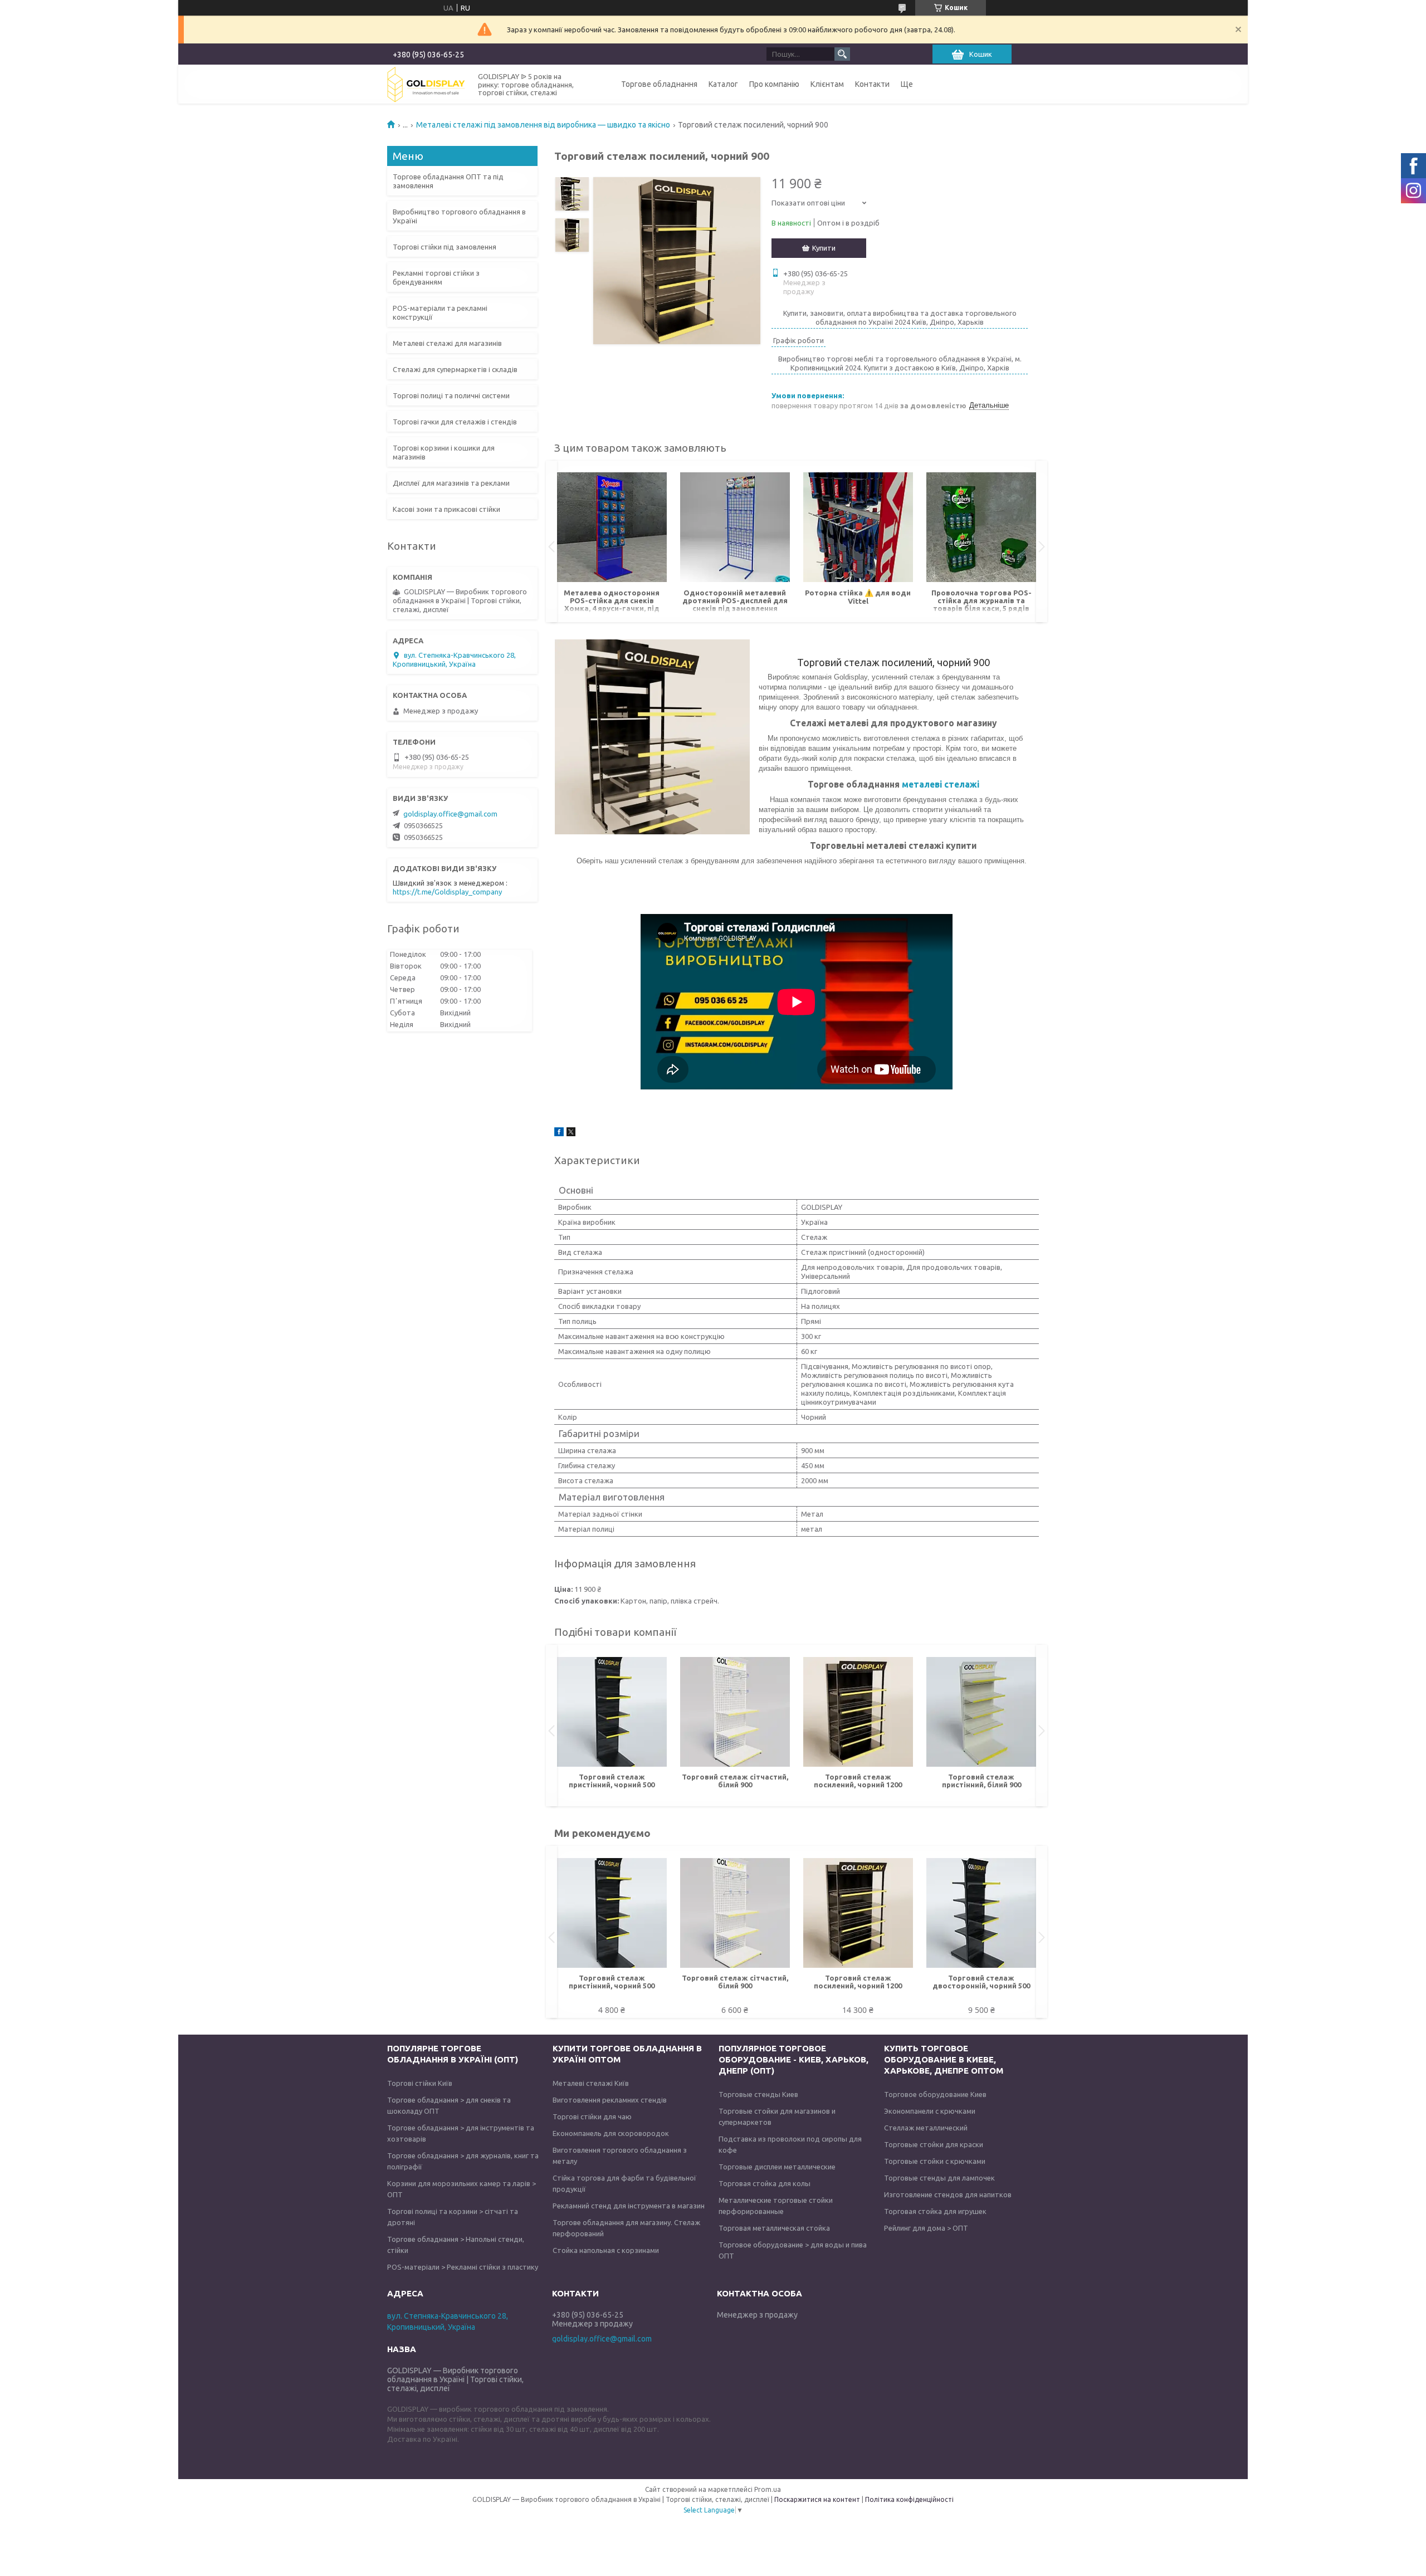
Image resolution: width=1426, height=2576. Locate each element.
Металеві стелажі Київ (591, 2083)
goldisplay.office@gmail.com (450, 814)
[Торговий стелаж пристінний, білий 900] (981, 1712)
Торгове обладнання (659, 84)
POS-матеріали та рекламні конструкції (440, 312)
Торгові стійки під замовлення (445, 247)
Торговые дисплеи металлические (777, 2167)
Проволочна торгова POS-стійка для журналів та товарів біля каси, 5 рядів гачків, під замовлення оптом (981, 601)
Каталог (723, 84)
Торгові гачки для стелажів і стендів (455, 422)
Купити (824, 248)
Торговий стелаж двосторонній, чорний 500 (981, 1982)
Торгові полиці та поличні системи (451, 395)
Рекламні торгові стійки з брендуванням (436, 277)
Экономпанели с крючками (930, 2111)
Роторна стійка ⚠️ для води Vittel (858, 597)
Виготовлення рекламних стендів (610, 2100)
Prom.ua (768, 2489)
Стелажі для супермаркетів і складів (455, 369)
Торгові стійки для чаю (592, 2116)
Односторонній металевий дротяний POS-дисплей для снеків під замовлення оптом (735, 601)
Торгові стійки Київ (420, 2083)
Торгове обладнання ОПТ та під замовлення (448, 181)
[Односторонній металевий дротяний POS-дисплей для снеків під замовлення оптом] (735, 527)
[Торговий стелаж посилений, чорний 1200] (858, 1712)
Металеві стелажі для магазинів (447, 343)
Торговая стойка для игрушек (935, 2211)
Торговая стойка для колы (765, 2183)
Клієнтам (827, 84)
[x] (571, 1133)
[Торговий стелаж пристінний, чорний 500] (612, 1712)
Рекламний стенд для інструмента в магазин (629, 2206)
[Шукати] (842, 54)
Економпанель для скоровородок (611, 2133)
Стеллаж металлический (926, 2128)
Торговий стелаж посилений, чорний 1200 (858, 1781)
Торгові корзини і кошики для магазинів (444, 452)
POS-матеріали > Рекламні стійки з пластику (463, 2267)
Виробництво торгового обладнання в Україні (459, 216)
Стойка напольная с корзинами (606, 2250)
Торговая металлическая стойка (774, 2228)
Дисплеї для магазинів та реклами (451, 483)
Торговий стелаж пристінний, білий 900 (981, 1781)
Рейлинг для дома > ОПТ (926, 2228)
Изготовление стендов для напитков (948, 2194)
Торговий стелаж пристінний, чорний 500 (612, 1781)
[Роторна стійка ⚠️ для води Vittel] (858, 527)
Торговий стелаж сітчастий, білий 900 (735, 1781)
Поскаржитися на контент (817, 2499)
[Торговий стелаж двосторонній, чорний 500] (981, 1913)
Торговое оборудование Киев (935, 2094)
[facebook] (559, 1133)
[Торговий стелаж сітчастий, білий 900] (735, 1712)
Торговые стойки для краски (934, 2144)
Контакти (872, 84)
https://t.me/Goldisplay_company (447, 892)
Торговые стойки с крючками (935, 2161)
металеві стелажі (941, 784)
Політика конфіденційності (909, 2499)
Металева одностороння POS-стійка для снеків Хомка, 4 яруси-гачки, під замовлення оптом (612, 601)
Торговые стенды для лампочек (939, 2178)
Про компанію (774, 84)
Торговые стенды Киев (758, 2094)
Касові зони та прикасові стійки (446, 509)
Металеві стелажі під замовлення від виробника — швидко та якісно (543, 125)
